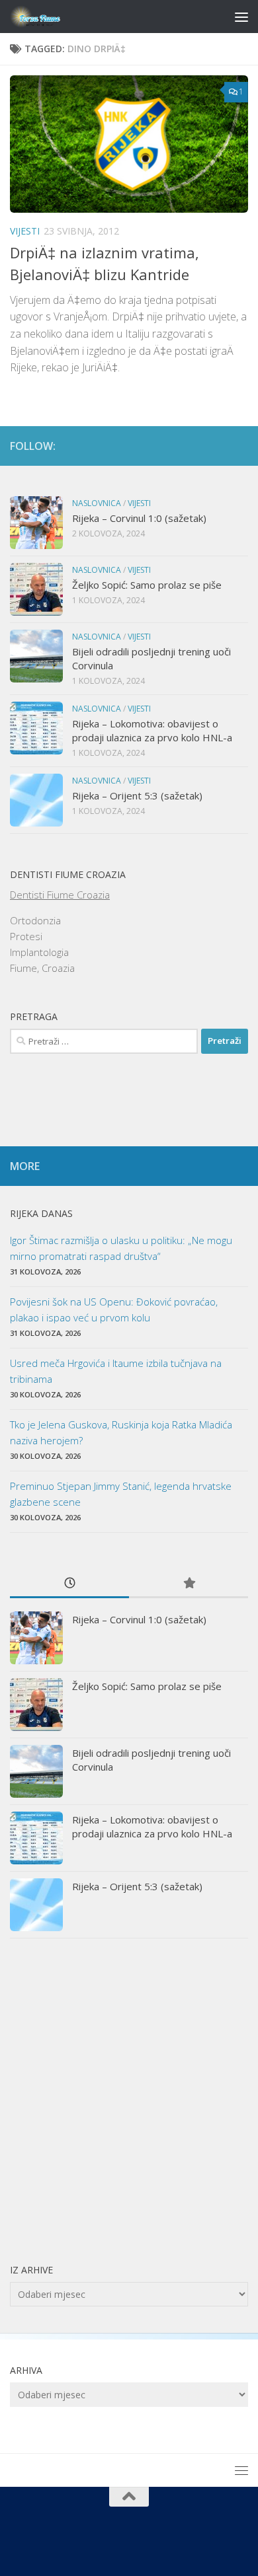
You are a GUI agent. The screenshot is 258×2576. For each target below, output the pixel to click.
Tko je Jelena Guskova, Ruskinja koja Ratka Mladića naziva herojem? (121, 1432)
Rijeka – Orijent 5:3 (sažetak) (137, 795)
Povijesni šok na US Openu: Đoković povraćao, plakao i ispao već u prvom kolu (114, 1309)
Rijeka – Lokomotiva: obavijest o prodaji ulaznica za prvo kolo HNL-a (152, 730)
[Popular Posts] (189, 1584)
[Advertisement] (129, 2100)
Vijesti (25, 231)
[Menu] (241, 17)
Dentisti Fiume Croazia (60, 895)
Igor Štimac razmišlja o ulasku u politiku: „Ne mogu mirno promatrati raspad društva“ (121, 1248)
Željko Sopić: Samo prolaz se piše (147, 585)
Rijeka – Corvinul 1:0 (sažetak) (139, 518)
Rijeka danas (41, 1213)
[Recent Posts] (69, 1584)
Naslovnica (97, 503)
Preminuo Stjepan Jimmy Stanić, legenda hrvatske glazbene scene (121, 1494)
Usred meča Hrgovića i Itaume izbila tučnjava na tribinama (116, 1371)
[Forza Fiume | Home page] (46, 17)
